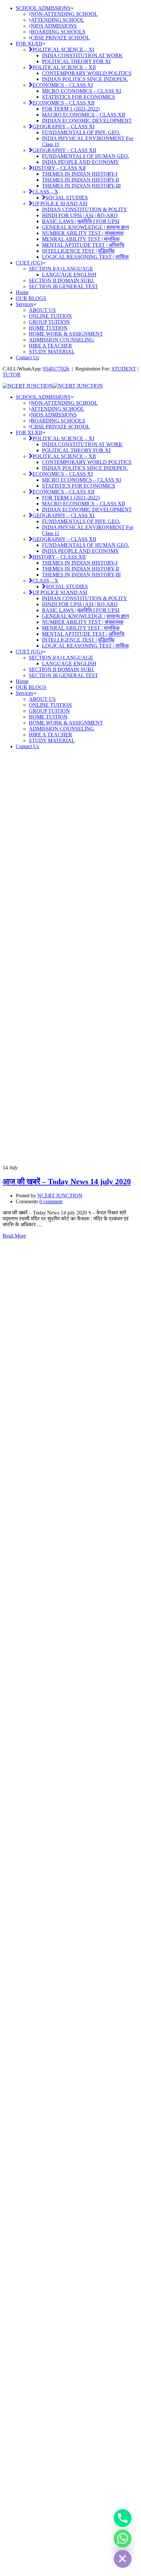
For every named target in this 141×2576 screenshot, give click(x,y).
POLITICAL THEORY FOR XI (76, 61)
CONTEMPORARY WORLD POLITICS (87, 73)
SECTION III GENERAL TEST (63, 286)
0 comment (51, 1201)
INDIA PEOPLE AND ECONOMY (81, 162)
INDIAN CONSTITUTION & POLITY (85, 209)
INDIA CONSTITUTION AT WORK (82, 55)
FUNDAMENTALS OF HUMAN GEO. (86, 156)
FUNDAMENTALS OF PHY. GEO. (81, 132)
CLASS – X (45, 192)
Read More (14, 1236)
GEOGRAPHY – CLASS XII (64, 150)
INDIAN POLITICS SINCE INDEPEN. (85, 79)
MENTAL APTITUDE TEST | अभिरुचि (83, 245)
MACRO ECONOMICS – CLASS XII (83, 115)
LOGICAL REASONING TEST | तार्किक (85, 257)
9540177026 (56, 369)
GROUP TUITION (49, 322)
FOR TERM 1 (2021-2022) (71, 109)
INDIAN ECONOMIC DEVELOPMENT (87, 121)
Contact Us (27, 357)
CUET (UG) (29, 263)
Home (22, 292)
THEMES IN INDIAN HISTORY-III (81, 186)
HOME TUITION (48, 328)
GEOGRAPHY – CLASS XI (63, 127)
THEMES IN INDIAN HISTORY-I (80, 174)
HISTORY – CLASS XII (59, 168)
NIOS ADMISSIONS (54, 26)
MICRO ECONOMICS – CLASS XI (81, 91)
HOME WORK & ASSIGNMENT (66, 334)
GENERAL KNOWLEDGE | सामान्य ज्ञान (85, 227)
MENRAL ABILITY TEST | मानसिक (81, 239)
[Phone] (123, 2518)
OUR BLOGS (31, 298)
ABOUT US (42, 310)
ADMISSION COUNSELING (61, 340)
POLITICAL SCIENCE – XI (63, 50)
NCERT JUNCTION (60, 1196)
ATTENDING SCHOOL (58, 20)
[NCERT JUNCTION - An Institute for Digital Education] (28, 386)
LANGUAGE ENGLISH (69, 275)
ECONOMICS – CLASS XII (63, 103)
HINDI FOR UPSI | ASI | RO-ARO (80, 215)
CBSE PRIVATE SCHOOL (60, 38)
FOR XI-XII (29, 44)
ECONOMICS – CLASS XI (63, 85)
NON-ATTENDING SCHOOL (64, 14)
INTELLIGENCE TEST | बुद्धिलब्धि (78, 251)
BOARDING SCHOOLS (58, 32)
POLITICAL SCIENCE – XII (64, 67)
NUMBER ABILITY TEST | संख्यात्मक (83, 233)
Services (24, 304)
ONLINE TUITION (50, 316)
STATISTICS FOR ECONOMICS (79, 97)
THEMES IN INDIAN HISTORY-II (81, 180)
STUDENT (124, 369)
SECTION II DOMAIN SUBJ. (62, 281)
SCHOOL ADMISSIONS (43, 8)
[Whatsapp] (123, 2538)
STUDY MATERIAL (52, 352)
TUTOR (12, 375)
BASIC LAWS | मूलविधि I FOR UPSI (81, 221)
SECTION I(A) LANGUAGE (61, 269)
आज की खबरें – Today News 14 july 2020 (67, 1182)
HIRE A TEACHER (50, 346)
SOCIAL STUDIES (67, 198)
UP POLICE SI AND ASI (60, 204)
